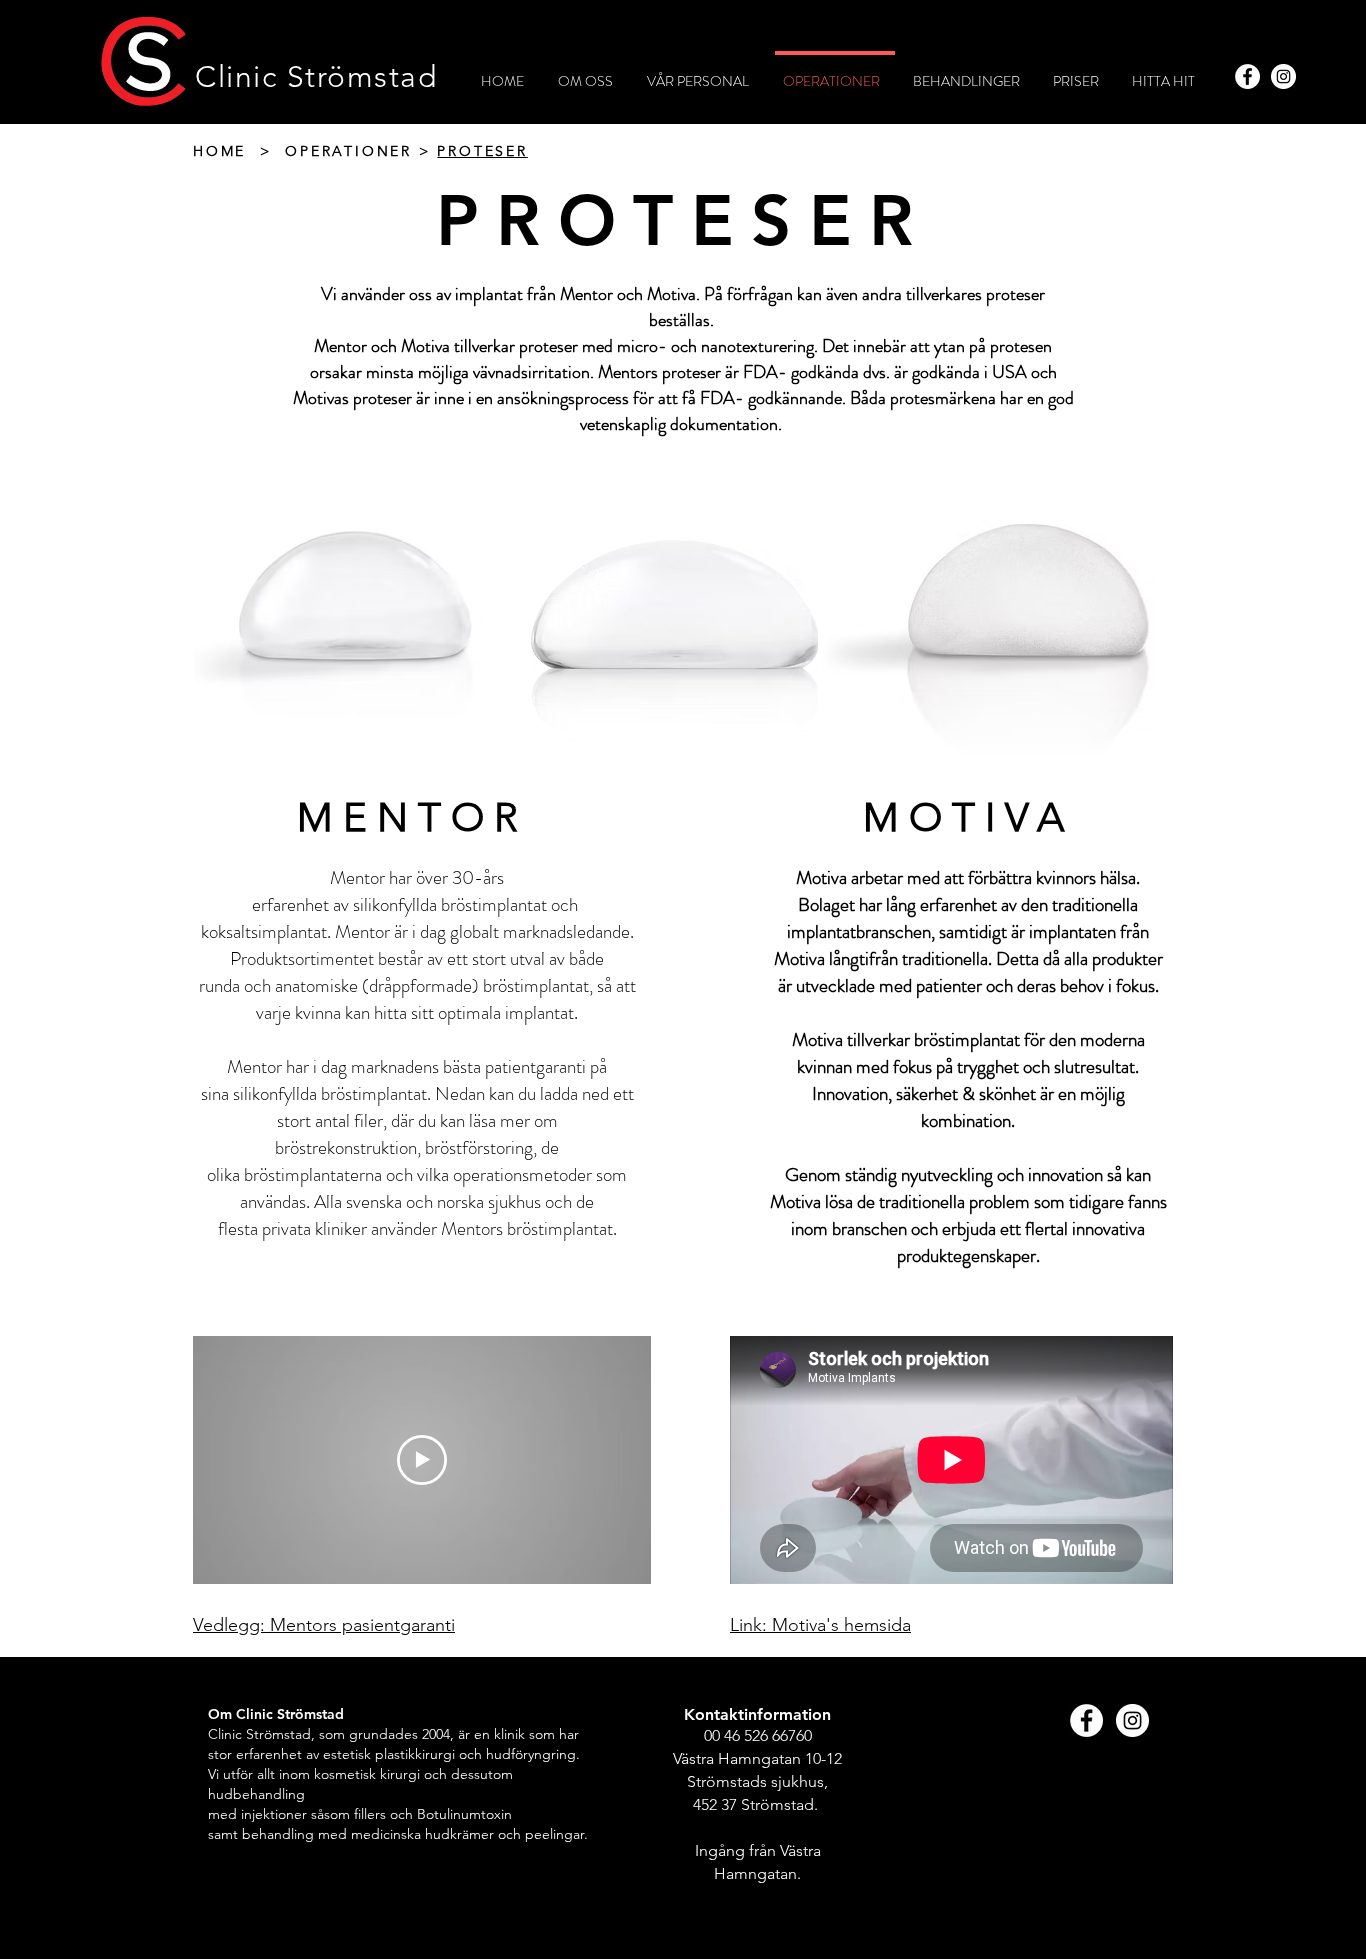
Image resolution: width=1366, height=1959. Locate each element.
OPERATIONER (348, 151)
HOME (219, 151)
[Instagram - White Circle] (1283, 76)
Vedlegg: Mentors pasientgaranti (324, 1625)
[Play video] (422, 1460)
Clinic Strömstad (316, 77)
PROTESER (482, 151)
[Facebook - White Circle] (1247, 76)
